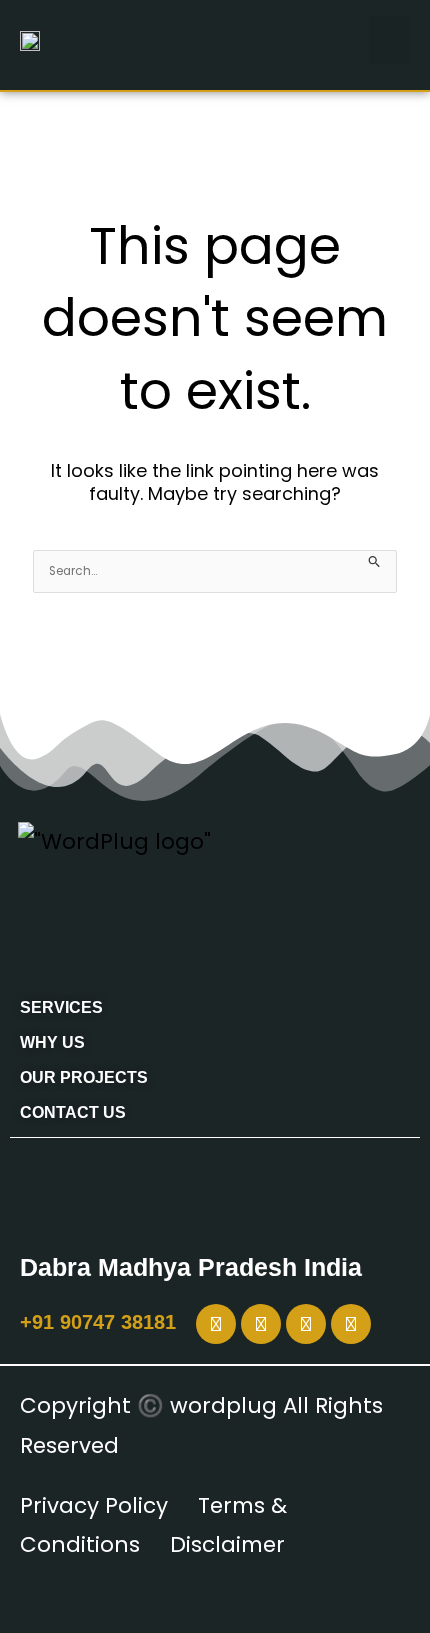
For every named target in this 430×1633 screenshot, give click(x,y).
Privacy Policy (94, 1505)
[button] (389, 40)
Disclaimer (227, 1544)
